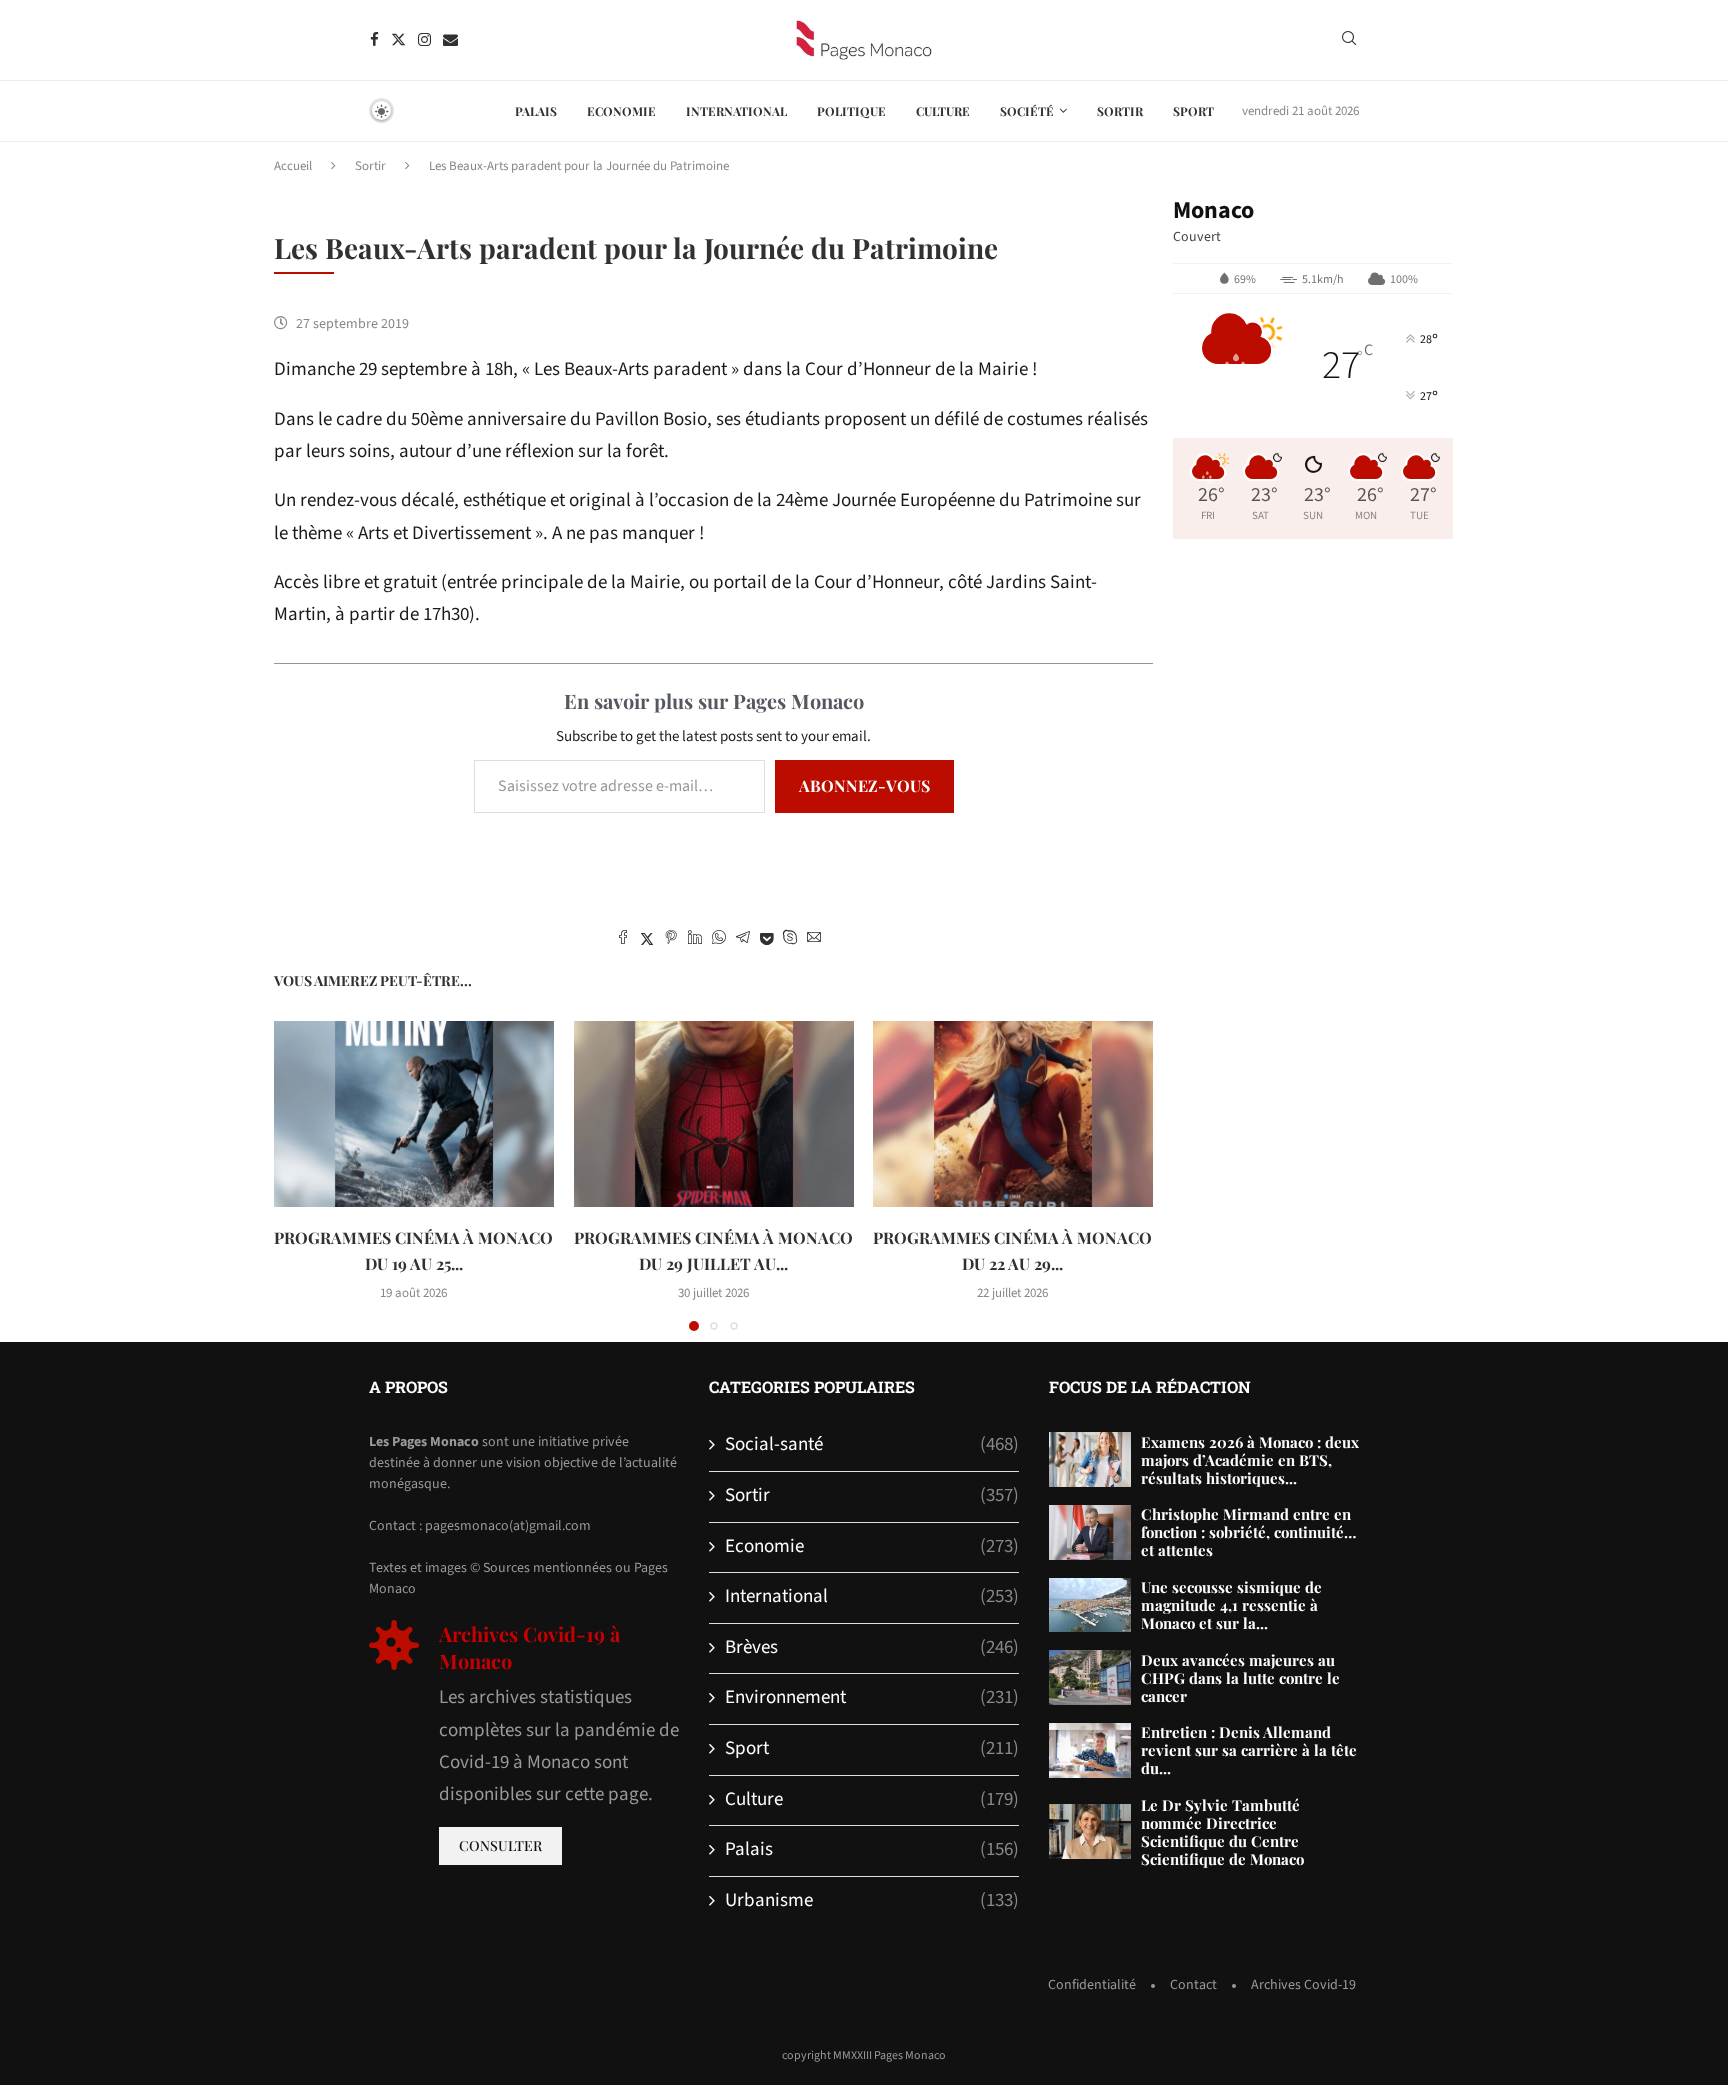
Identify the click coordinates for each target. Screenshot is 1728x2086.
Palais (536, 111)
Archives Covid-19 (1303, 1985)
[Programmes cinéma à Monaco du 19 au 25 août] (414, 1114)
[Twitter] (398, 39)
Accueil (293, 166)
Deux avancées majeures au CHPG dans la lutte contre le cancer (1240, 1678)
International (736, 111)
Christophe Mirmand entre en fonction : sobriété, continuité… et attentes (1248, 1532)
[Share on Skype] (790, 940)
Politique (851, 111)
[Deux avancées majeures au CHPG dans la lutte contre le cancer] (1090, 1677)
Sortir (1120, 111)
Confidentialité (1092, 1985)
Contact (1193, 1985)
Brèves (872, 1648)
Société (1027, 111)
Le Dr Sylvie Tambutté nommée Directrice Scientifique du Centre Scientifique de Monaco (1222, 1832)
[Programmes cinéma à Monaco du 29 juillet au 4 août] (714, 1114)
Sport (1193, 111)
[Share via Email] (814, 940)
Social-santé (872, 1445)
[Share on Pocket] (766, 940)
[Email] (450, 39)
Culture (943, 111)
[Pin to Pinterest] (671, 940)
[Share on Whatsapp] (719, 940)
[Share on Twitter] (647, 940)
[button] (301, 1175)
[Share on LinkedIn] (695, 940)
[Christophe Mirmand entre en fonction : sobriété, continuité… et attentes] (1090, 1532)
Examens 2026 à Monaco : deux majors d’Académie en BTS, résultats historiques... (1250, 1460)
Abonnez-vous (864, 785)
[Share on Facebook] (623, 940)
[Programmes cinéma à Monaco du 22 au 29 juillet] (1013, 1114)
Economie (621, 111)
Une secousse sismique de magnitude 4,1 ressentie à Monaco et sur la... (1231, 1605)
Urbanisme (872, 1901)
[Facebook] (374, 39)
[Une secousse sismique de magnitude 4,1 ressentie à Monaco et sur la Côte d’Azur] (1090, 1605)
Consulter (500, 1845)
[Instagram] (424, 39)
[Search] (1349, 41)
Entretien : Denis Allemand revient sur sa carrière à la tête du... (1249, 1750)
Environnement (872, 1698)
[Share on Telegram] (743, 940)
